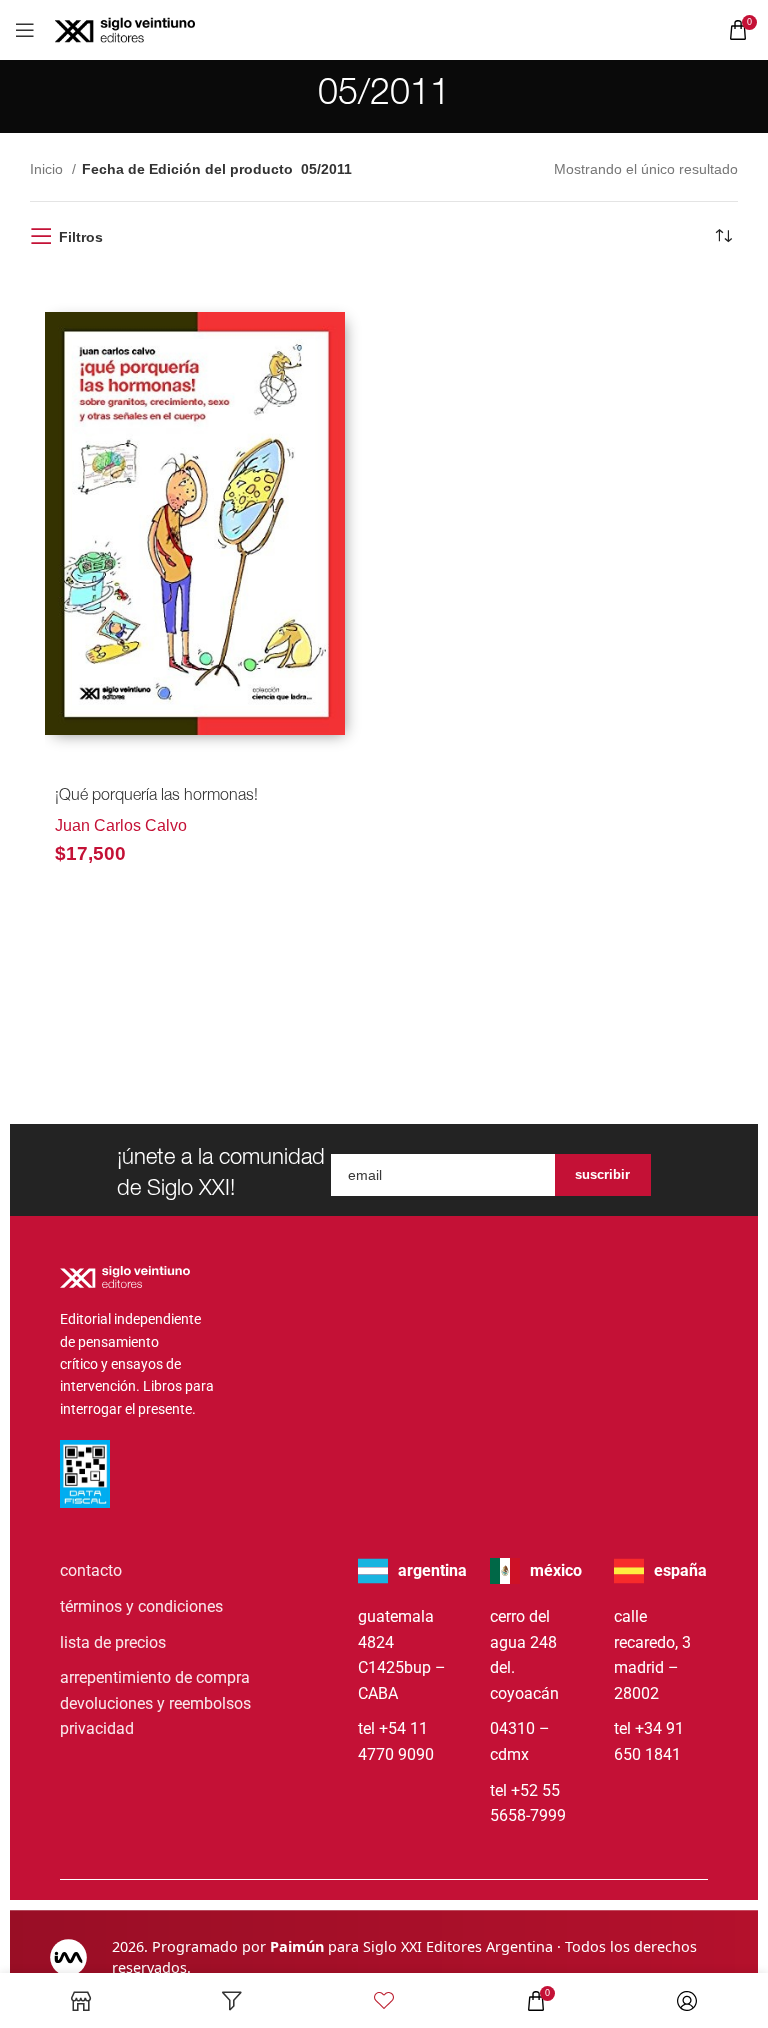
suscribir (602, 1174)
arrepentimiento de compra (155, 1677)
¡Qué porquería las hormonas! (156, 797)
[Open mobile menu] (25, 30)
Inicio (48, 169)
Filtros (81, 237)
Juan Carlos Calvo (121, 825)
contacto (91, 1570)
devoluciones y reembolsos (155, 1703)
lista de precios (113, 1642)
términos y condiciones (141, 1606)
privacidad (97, 1728)
